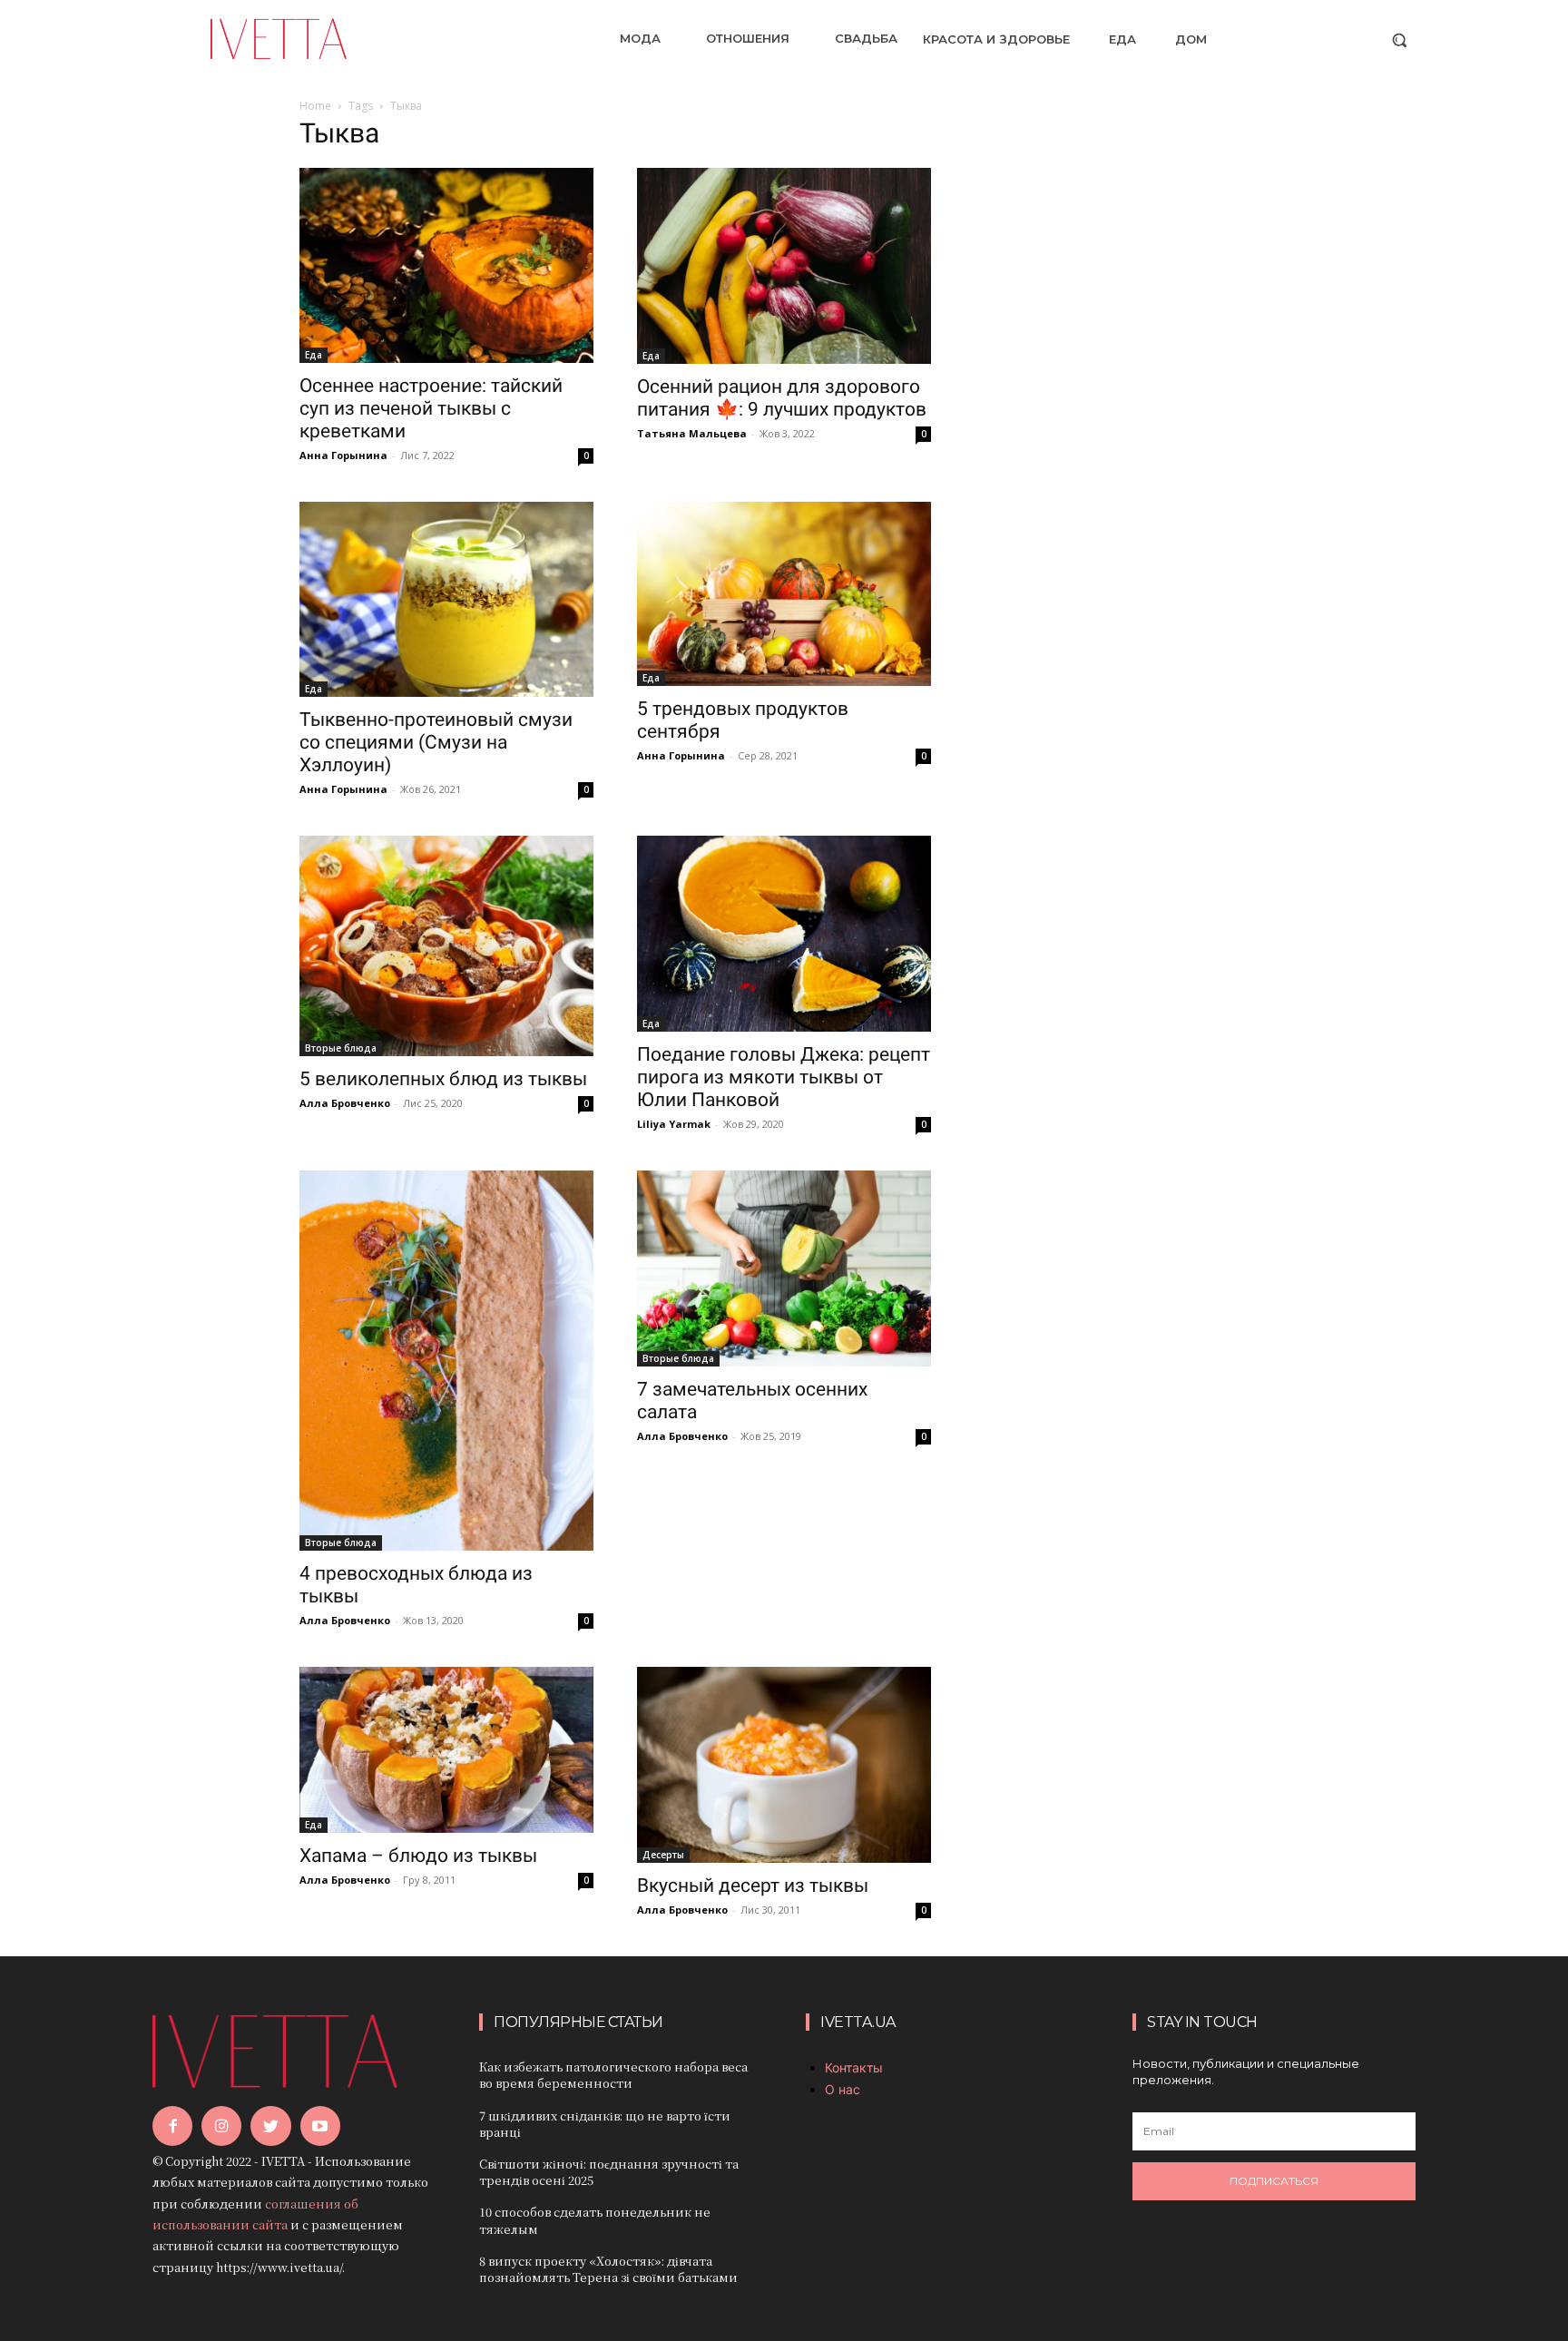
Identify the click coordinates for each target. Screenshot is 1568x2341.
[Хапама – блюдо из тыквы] (446, 1749)
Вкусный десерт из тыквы (753, 1886)
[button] (1399, 40)
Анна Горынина (343, 455)
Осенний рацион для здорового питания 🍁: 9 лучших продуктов (782, 398)
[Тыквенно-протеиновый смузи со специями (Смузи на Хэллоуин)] (446, 599)
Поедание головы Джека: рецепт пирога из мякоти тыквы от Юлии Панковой (784, 1077)
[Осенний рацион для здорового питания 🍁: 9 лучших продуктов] (784, 266)
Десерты (663, 1855)
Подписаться (1274, 2181)
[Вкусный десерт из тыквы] (784, 1765)
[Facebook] (172, 2126)
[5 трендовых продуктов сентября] (784, 594)
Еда (314, 355)
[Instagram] (221, 2126)
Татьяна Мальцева (692, 433)
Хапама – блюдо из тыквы (418, 1856)
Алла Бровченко (345, 1103)
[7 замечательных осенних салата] (784, 1268)
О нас (843, 2089)
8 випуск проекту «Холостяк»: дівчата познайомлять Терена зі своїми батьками (608, 2269)
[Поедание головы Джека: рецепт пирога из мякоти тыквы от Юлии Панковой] (784, 934)
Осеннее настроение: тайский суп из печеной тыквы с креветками (431, 408)
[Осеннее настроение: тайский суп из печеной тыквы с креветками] (446, 266)
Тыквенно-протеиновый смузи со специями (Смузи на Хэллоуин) (436, 742)
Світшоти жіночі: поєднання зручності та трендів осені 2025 (609, 2172)
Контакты (854, 2067)
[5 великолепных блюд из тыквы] (446, 946)
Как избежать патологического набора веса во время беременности (613, 2075)
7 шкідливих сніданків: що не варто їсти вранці (605, 2124)
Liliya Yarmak (674, 1124)
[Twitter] (270, 2126)
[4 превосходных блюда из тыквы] (446, 1361)
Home (315, 106)
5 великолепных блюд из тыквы (443, 1079)
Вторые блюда (341, 1048)
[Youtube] (320, 2126)
